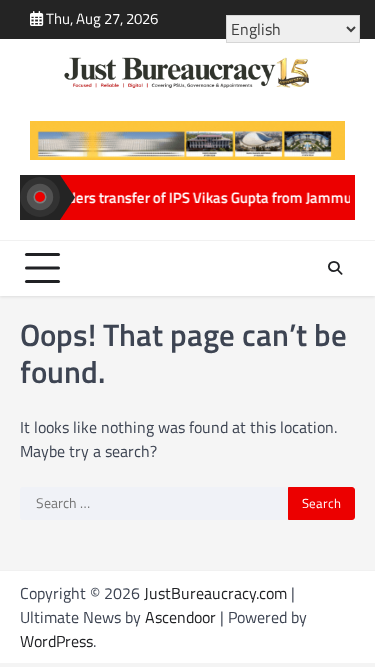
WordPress (56, 641)
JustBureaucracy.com (215, 593)
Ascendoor (180, 617)
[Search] (335, 268)
